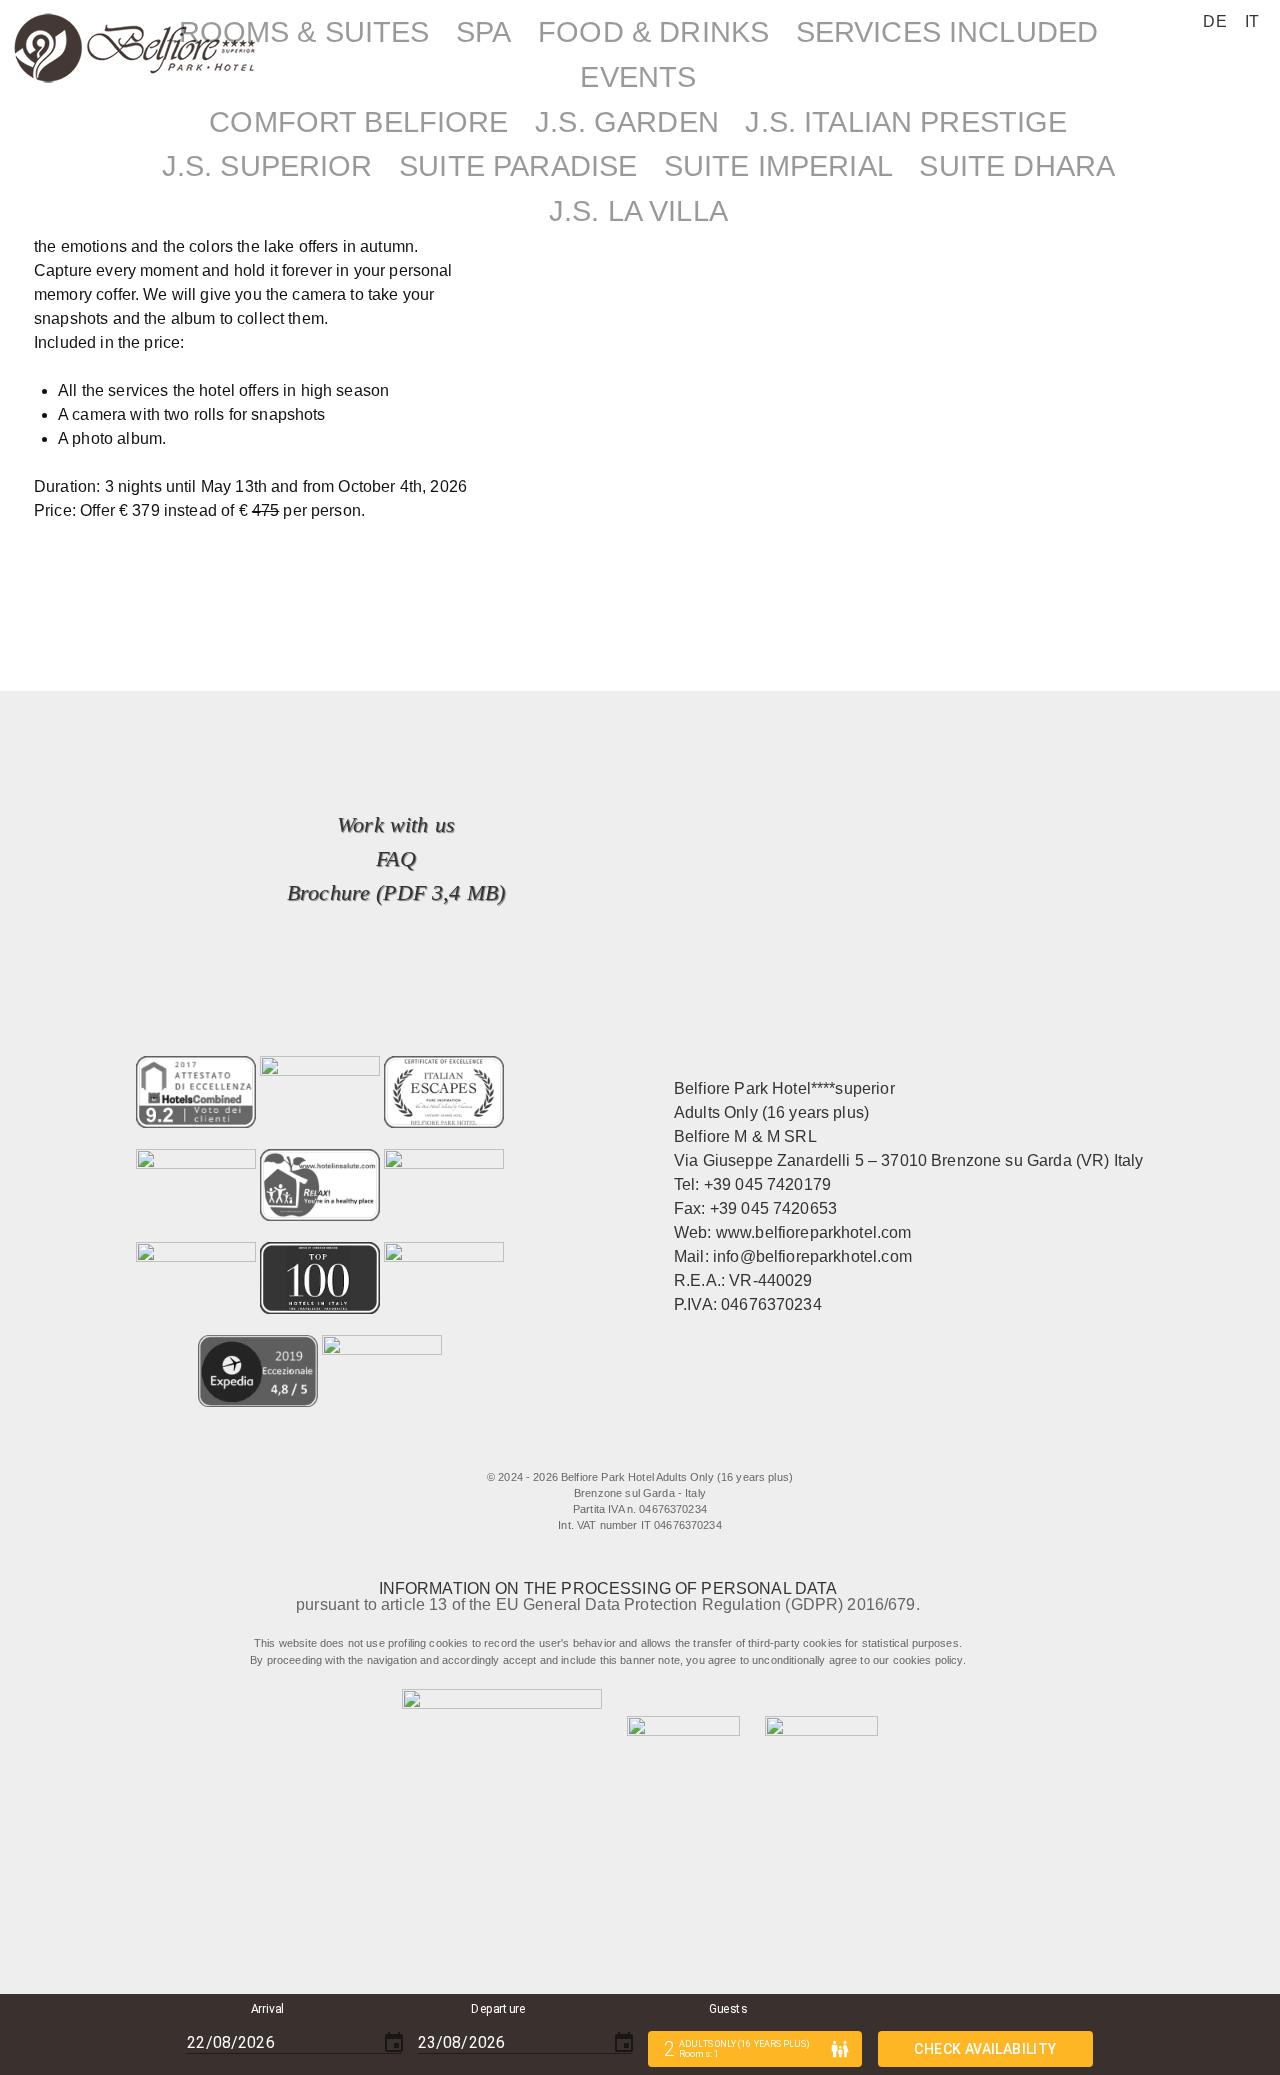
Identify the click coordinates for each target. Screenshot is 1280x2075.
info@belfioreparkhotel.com (812, 1256)
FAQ (395, 858)
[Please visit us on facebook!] (558, 1448)
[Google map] (730, 1448)
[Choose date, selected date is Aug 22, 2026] (394, 2043)
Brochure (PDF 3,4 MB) (396, 892)
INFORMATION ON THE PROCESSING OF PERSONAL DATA (608, 1588)
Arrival (267, 2009)
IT (1252, 21)
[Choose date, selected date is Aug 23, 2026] (624, 2043)
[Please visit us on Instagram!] (649, 1448)
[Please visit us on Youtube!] (689, 1448)
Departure (498, 2009)
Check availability (985, 2049)
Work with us (396, 824)
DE (1214, 21)
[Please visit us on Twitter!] (608, 1448)
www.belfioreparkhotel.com (814, 1232)
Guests (728, 2009)
